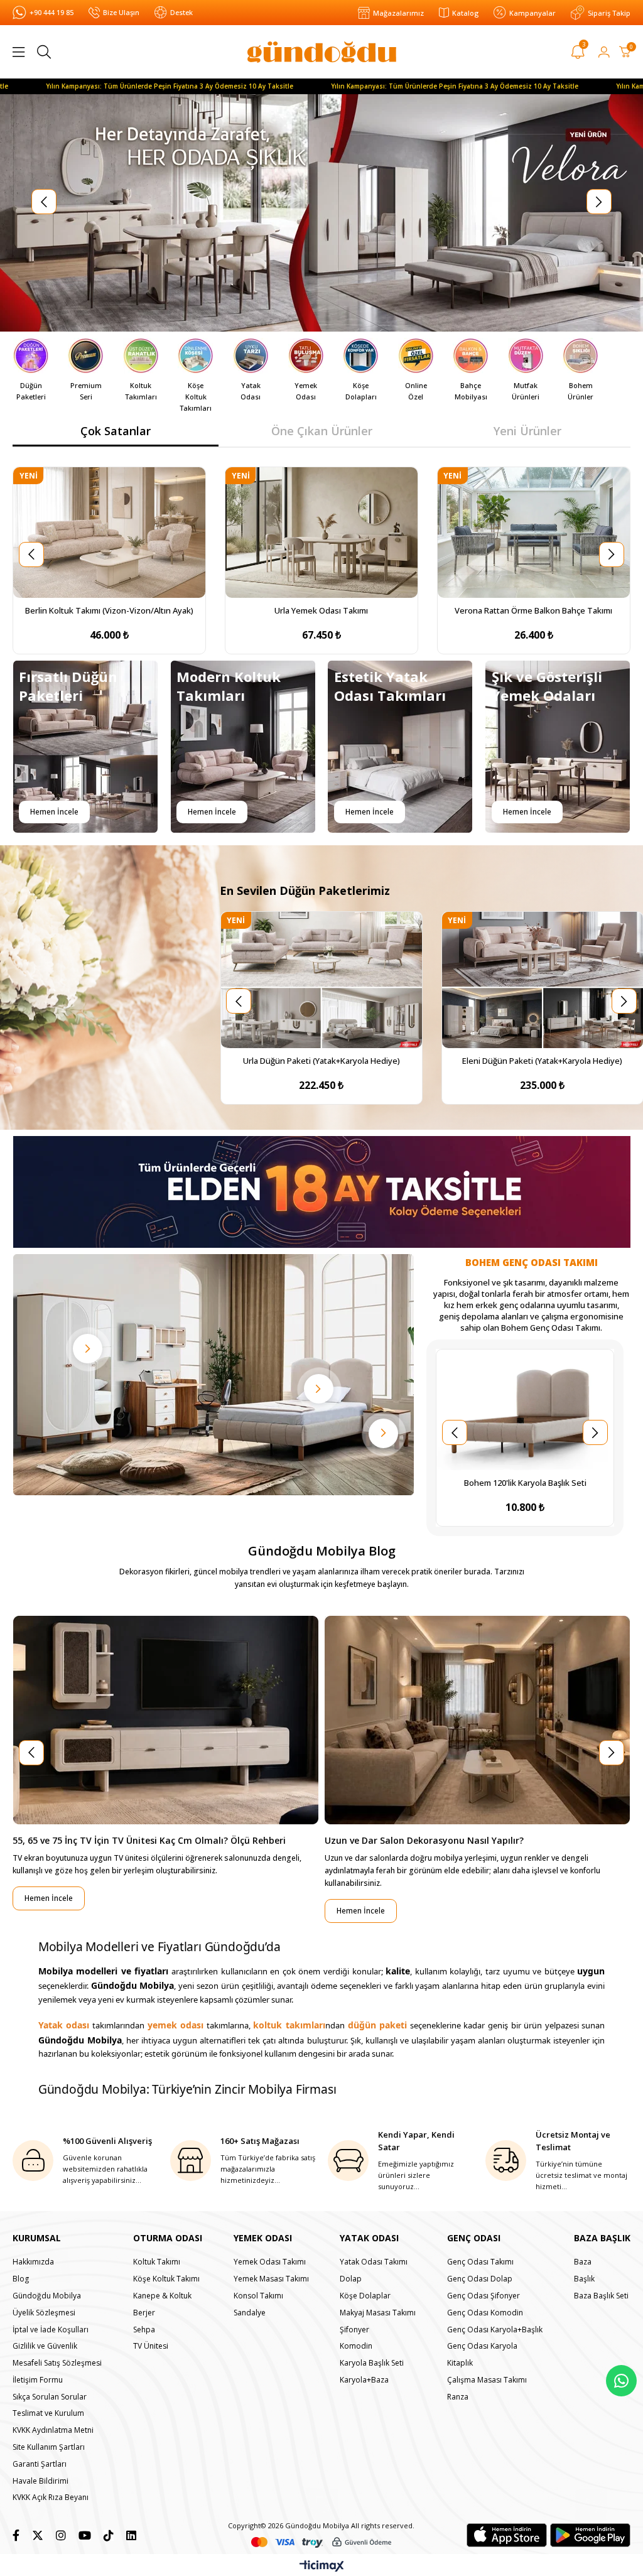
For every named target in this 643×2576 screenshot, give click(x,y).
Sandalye (250, 2313)
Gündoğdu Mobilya (47, 2296)
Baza (583, 2262)
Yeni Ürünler (527, 431)
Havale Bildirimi (41, 2481)
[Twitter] (38, 2535)
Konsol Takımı (258, 2296)
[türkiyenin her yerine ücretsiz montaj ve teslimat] (321, 213)
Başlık (584, 2279)
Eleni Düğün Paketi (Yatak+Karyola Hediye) (542, 1061)
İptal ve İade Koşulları (51, 2330)
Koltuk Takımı (157, 2262)
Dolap (351, 2279)
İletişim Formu (38, 2380)
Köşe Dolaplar (365, 2296)
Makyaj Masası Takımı (378, 2313)
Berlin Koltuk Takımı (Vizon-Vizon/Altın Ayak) (109, 610)
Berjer (144, 2313)
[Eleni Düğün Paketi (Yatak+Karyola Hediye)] (543, 980)
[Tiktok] (109, 2535)
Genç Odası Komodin (485, 2313)
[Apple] (507, 2535)
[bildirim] (578, 54)
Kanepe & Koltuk (162, 2296)
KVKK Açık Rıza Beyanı (51, 2498)
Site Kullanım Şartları (49, 2447)
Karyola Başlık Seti (372, 2363)
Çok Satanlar (116, 431)
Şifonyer (354, 2330)
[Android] (590, 2535)
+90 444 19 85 (51, 12)
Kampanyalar (532, 13)
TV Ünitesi (151, 2346)
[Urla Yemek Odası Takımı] (321, 533)
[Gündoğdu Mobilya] (322, 52)
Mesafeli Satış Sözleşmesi (57, 2363)
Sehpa (144, 2330)
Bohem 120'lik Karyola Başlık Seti (525, 1483)
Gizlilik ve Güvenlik (45, 2346)
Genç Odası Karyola (482, 2346)
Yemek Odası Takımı (270, 2262)
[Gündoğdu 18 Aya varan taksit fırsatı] (321, 1192)
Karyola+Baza (364, 2380)
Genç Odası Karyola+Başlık (495, 2330)
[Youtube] (85, 2535)
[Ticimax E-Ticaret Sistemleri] (322, 2567)
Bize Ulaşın (121, 12)
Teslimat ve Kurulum (48, 2413)
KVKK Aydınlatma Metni (53, 2430)
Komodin (356, 2346)
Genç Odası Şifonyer (484, 2296)
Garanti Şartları (40, 2464)
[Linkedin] (131, 2535)
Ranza (458, 2397)
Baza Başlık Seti (601, 2296)
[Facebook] (16, 2535)
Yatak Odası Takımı (374, 2262)
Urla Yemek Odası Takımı (321, 610)
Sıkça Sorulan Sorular (50, 2397)
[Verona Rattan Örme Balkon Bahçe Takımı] (534, 533)
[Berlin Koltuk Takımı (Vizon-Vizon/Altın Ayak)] (109, 533)
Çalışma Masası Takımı (487, 2380)
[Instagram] (61, 2535)
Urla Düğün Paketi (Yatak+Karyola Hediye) (321, 1061)
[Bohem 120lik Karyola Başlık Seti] (525, 1410)
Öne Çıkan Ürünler (322, 431)
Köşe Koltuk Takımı (166, 2279)
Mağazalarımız (398, 13)
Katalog (465, 13)
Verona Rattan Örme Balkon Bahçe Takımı (533, 610)
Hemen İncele (54, 812)
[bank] (321, 2542)
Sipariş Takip (609, 13)
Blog (21, 2279)
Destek (181, 12)
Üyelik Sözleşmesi (44, 2313)
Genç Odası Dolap (480, 2279)
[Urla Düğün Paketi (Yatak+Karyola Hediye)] (321, 980)
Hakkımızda (33, 2262)
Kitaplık (460, 2363)
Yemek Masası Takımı (271, 2279)
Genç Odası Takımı (480, 2262)
